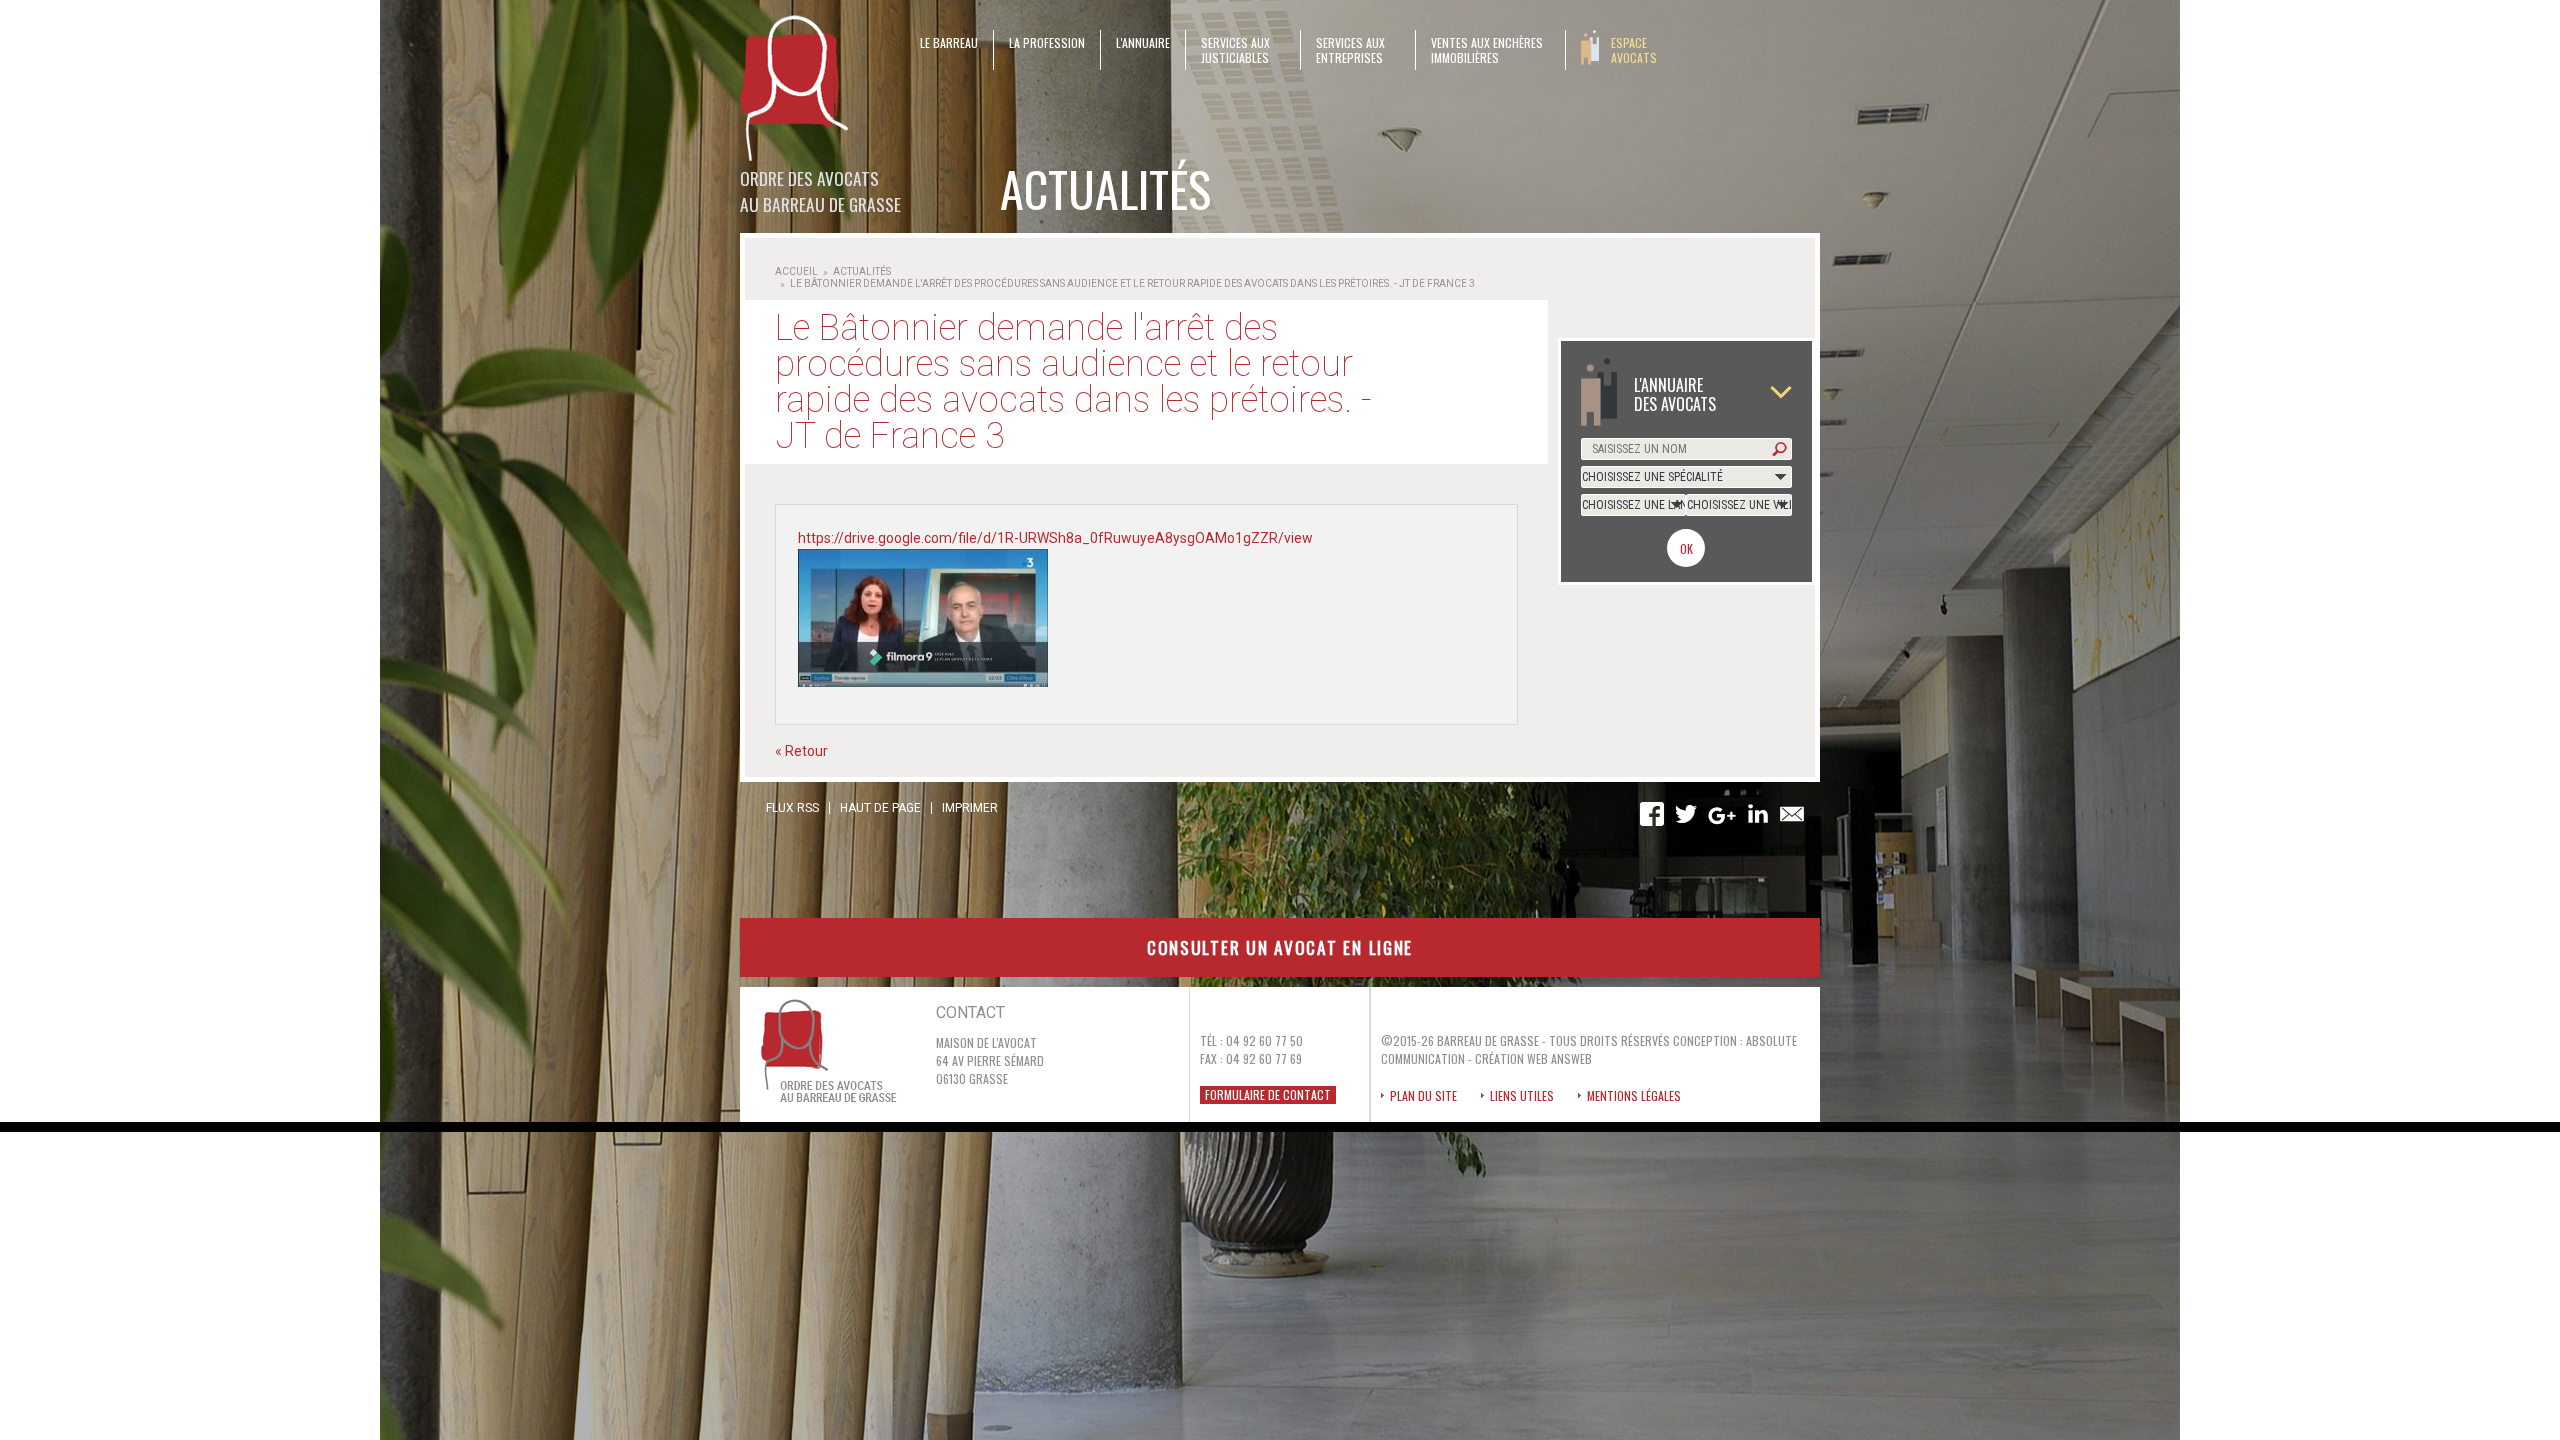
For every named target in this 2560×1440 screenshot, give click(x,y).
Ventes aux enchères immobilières (1487, 50)
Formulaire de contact (1268, 1094)
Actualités (862, 271)
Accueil (796, 271)
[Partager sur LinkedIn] (1758, 815)
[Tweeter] (1686, 815)
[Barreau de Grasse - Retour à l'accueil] (796, 90)
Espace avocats (1634, 50)
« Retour (801, 751)
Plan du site (1423, 1095)
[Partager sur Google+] (1722, 817)
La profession (1047, 42)
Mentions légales (1634, 1095)
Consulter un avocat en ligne (1280, 947)
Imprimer (970, 808)
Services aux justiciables (1235, 50)
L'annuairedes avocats (1675, 394)
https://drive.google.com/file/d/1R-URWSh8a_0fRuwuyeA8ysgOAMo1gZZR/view (1055, 538)
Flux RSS (792, 808)
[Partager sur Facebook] (1652, 815)
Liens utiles (1522, 1095)
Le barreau (949, 42)
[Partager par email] (1792, 815)
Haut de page (880, 808)
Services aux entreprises (1350, 50)
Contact (970, 1012)
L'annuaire (1143, 42)
